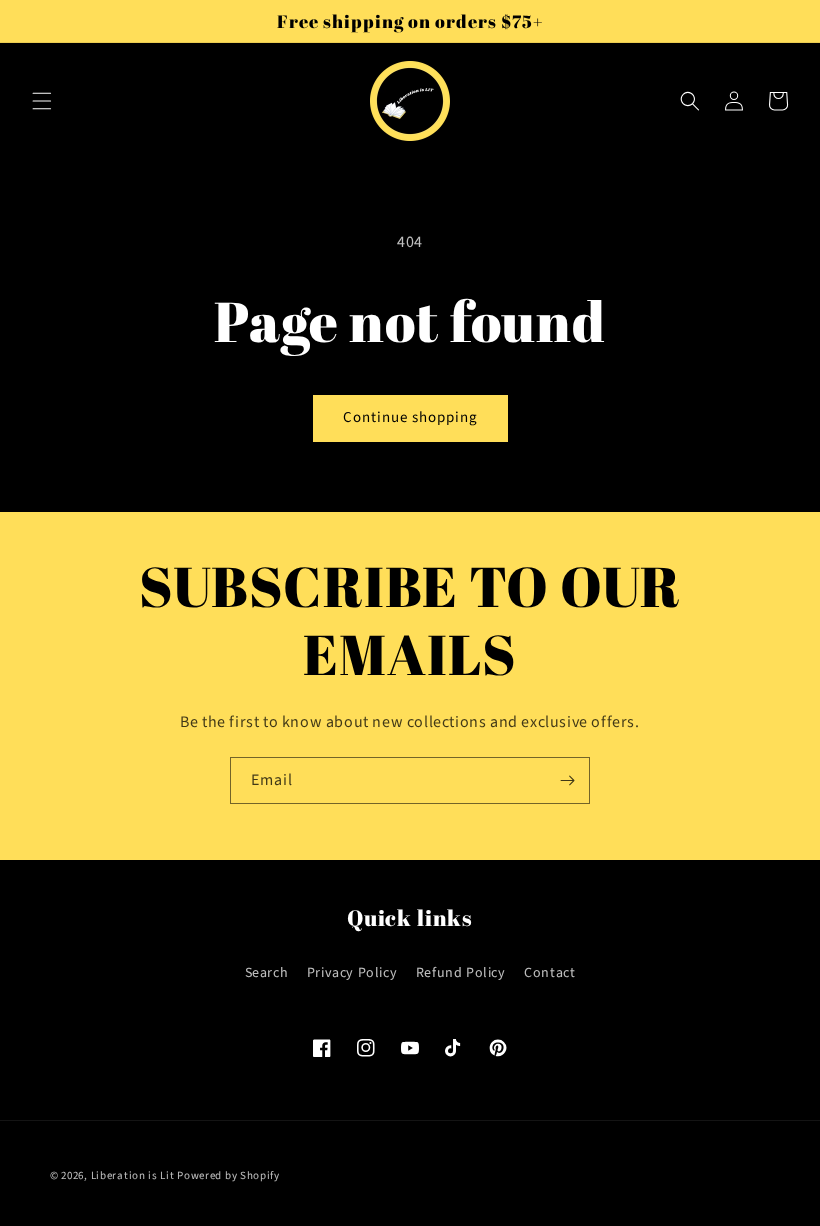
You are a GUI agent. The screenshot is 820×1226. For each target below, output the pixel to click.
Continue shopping (410, 417)
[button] (42, 101)
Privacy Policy (352, 973)
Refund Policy (461, 973)
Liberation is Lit (133, 1175)
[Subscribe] (567, 780)
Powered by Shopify (228, 1175)
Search (267, 973)
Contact (549, 973)
